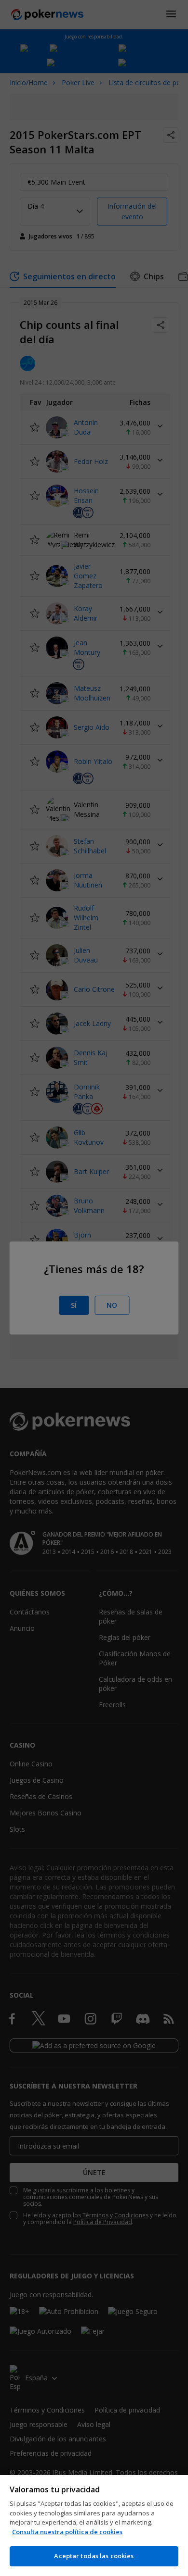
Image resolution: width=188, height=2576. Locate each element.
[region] (94, 2526)
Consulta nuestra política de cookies (67, 2532)
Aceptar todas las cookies (94, 2556)
